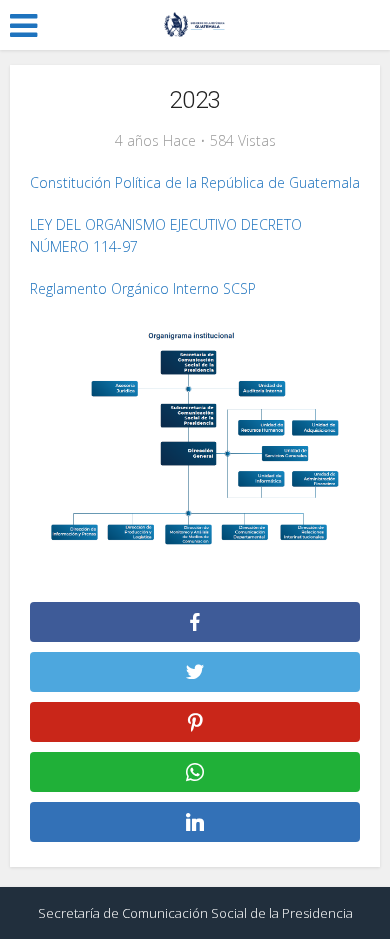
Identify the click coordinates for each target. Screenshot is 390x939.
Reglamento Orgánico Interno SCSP (143, 288)
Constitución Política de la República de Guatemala (195, 182)
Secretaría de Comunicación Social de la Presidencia (195, 913)
